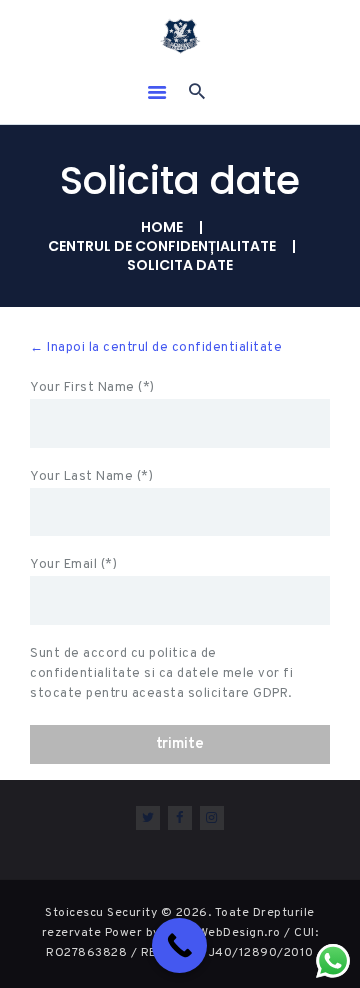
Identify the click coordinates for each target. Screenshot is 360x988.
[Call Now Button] (179, 945)
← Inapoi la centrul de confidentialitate (156, 348)
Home (162, 227)
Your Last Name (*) (91, 477)
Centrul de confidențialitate (162, 246)
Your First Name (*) (92, 388)
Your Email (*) (73, 565)
